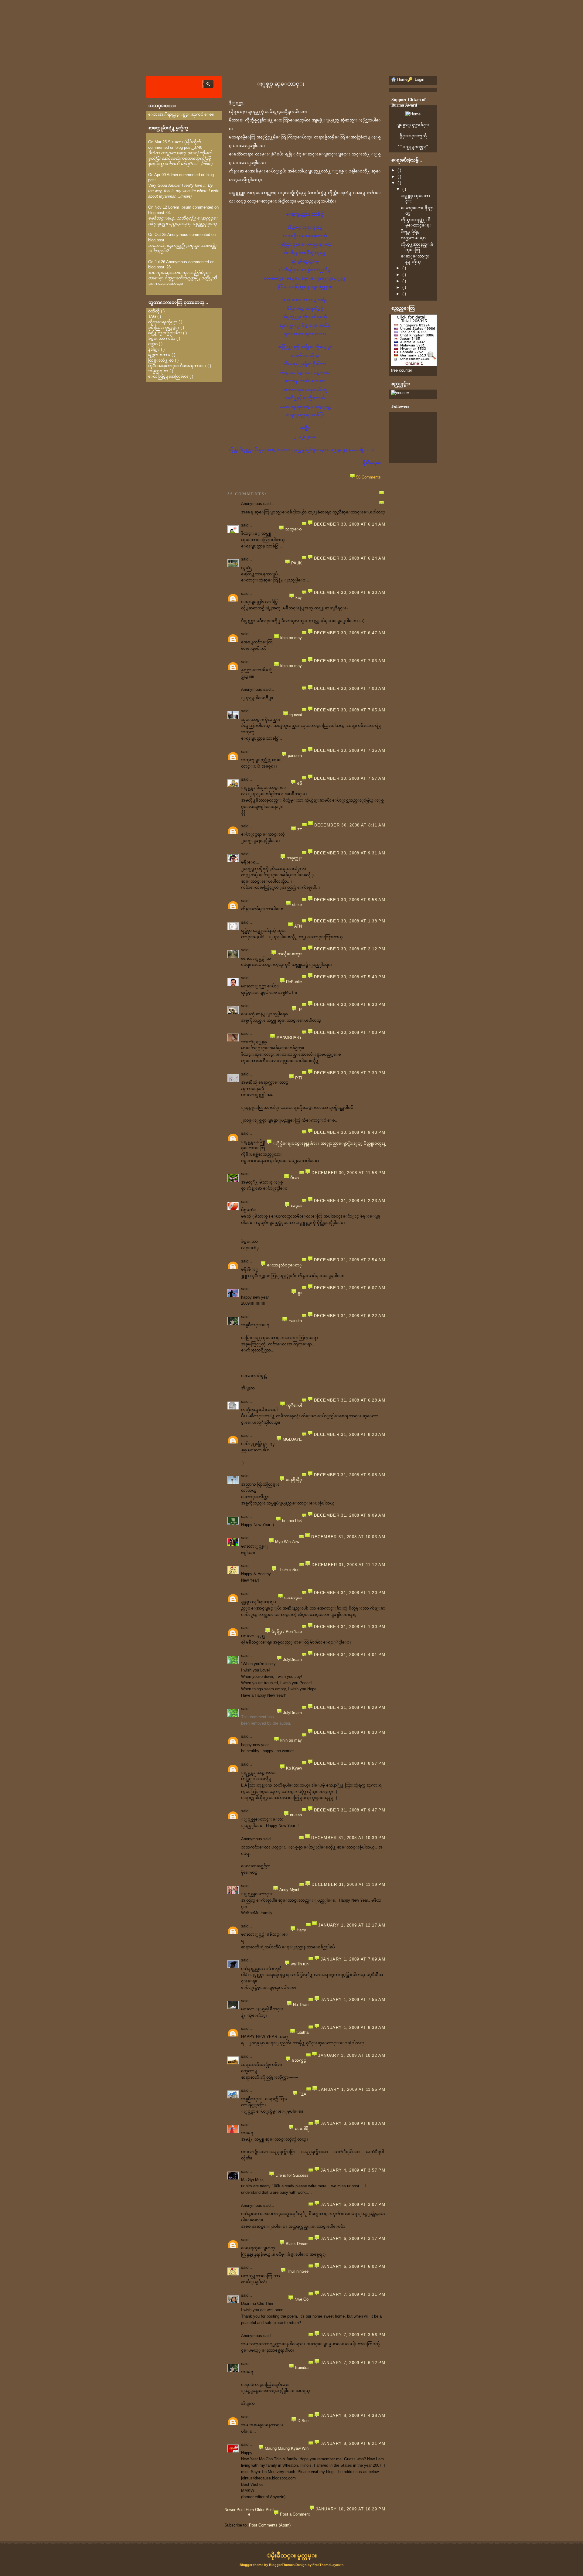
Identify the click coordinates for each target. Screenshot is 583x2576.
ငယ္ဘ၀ (153, 344)
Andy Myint (289, 1890)
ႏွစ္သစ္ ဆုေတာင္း (281, 84)
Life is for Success (292, 2175)
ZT (300, 830)
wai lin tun (300, 1964)
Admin (172, 175)
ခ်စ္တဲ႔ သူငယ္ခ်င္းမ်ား (165, 333)
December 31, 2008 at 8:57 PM (350, 1763)
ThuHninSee (289, 1570)
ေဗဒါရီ (302, 2129)
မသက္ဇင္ (299, 2060)
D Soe (303, 2421)
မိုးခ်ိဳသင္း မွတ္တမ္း (294, 2556)
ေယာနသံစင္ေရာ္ (284, 1265)
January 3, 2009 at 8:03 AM (353, 2123)
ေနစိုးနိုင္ (294, 1480)
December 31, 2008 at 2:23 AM (350, 1201)
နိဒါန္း (154, 349)
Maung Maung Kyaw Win (287, 2448)
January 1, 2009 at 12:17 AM (352, 1925)
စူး (300, 1293)
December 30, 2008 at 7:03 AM (350, 661)
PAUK (297, 563)
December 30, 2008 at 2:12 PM (350, 949)
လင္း (296, 1206)
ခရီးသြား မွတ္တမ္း (164, 327)
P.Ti (298, 1078)
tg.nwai (296, 715)
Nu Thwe (301, 2005)
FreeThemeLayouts (328, 2565)
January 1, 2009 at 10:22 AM (352, 2055)
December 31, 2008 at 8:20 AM (350, 1435)
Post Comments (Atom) (270, 2525)
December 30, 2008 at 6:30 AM (350, 593)
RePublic (294, 982)
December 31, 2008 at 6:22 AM (350, 1316)
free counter (402, 370)
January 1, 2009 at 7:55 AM (353, 2000)
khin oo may (291, 638)
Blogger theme (252, 2565)
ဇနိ (299, 783)
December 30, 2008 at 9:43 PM (350, 1132)
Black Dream (297, 2244)
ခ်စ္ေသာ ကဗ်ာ (162, 338)
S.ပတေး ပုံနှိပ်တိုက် (185, 142)
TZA (303, 2094)
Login (419, 79)
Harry (301, 1930)
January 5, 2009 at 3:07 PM (353, 2205)
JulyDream (292, 1659)
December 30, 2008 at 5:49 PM (350, 977)
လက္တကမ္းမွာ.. (414, 238)
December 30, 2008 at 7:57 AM (350, 778)
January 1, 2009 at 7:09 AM (353, 1959)
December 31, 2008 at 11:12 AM (348, 1565)
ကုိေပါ (294, 1405)
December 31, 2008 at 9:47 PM (350, 1810)
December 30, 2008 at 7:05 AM (350, 710)
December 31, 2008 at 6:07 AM (350, 1288)
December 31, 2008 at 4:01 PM (350, 1655)
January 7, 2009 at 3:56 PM (353, 2335)
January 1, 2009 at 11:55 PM (352, 2089)
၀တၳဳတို (154, 311)
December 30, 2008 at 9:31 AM (350, 853)
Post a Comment (295, 2514)
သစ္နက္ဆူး (294, 858)
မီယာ (295, 1178)
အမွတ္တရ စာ (158, 371)
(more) (207, 164)
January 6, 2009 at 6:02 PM (353, 2266)
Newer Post (235, 2510)
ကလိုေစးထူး (290, 954)
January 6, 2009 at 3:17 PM (353, 2239)
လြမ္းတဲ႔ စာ (161, 360)
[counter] (400, 393)
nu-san (296, 1815)
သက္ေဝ (293, 529)
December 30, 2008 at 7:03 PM (350, 1032)
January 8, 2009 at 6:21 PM (353, 2443)
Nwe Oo (302, 2299)
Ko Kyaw (294, 1768)
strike (297, 905)
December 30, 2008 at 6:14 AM (350, 524)
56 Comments (368, 477)
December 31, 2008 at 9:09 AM (350, 1515)
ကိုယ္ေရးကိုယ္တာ (163, 322)
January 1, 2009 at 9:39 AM (353, 2027)
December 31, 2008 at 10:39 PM (348, 1838)
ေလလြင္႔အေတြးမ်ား (168, 376)
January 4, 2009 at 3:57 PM (353, 2170)
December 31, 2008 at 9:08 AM (350, 1475)
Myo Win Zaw (287, 1542)
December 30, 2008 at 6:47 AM (350, 633)
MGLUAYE (292, 1439)
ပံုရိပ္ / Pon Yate (287, 1632)
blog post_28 (159, 267)
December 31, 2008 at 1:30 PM (350, 1627)
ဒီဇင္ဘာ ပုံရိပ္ (410, 232)
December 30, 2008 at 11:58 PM (348, 1173)
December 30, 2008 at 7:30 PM (350, 1073)
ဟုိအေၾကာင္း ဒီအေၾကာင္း (177, 366)
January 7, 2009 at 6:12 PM (353, 2363)
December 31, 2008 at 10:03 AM (348, 1537)
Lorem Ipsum (180, 207)
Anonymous (178, 235)
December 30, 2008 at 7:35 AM (350, 750)
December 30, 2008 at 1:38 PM (350, 921)
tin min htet (292, 1520)
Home (250, 2512)
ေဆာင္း (293, 1598)
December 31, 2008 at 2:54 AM (350, 1260)
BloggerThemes (282, 2565)
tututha (302, 2032)
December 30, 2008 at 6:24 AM (350, 558)
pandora (295, 756)
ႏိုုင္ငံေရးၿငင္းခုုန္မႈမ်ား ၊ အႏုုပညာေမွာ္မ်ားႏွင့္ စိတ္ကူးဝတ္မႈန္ (329, 1143)
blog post (156, 240)
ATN (298, 926)
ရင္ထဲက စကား (159, 355)
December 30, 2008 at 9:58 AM (350, 900)
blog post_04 (159, 213)
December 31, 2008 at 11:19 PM (348, 1884)
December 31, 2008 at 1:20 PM (350, 1593)
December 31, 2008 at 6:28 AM (350, 1400)
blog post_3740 (189, 147)
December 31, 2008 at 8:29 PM (350, 1707)
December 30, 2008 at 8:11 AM (350, 825)
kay (299, 597)
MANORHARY (289, 1037)
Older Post (264, 2510)
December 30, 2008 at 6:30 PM (350, 1005)
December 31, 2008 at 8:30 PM (350, 1732)
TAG (152, 317)
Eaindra (295, 1321)
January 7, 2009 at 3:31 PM (353, 2294)
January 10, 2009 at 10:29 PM (351, 2509)
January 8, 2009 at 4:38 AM (353, 2416)
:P (300, 1010)
